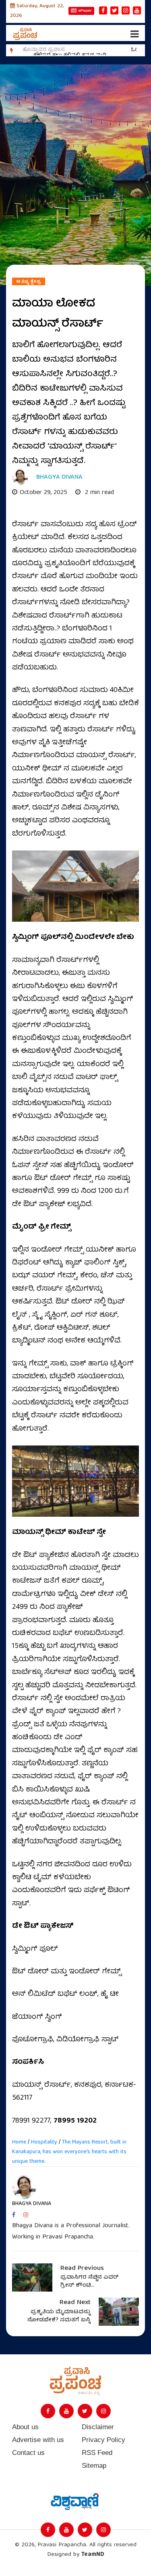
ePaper (85, 11)
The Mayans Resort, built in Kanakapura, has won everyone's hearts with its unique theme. (69, 2152)
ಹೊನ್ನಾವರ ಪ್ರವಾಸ (44, 50)
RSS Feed (97, 2453)
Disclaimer (98, 2427)
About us (25, 2427)
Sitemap (94, 2466)
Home (19, 2142)
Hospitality (44, 2142)
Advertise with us (38, 2440)
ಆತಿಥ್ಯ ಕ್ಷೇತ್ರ (29, 282)
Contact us (28, 2453)
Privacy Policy (103, 2440)
